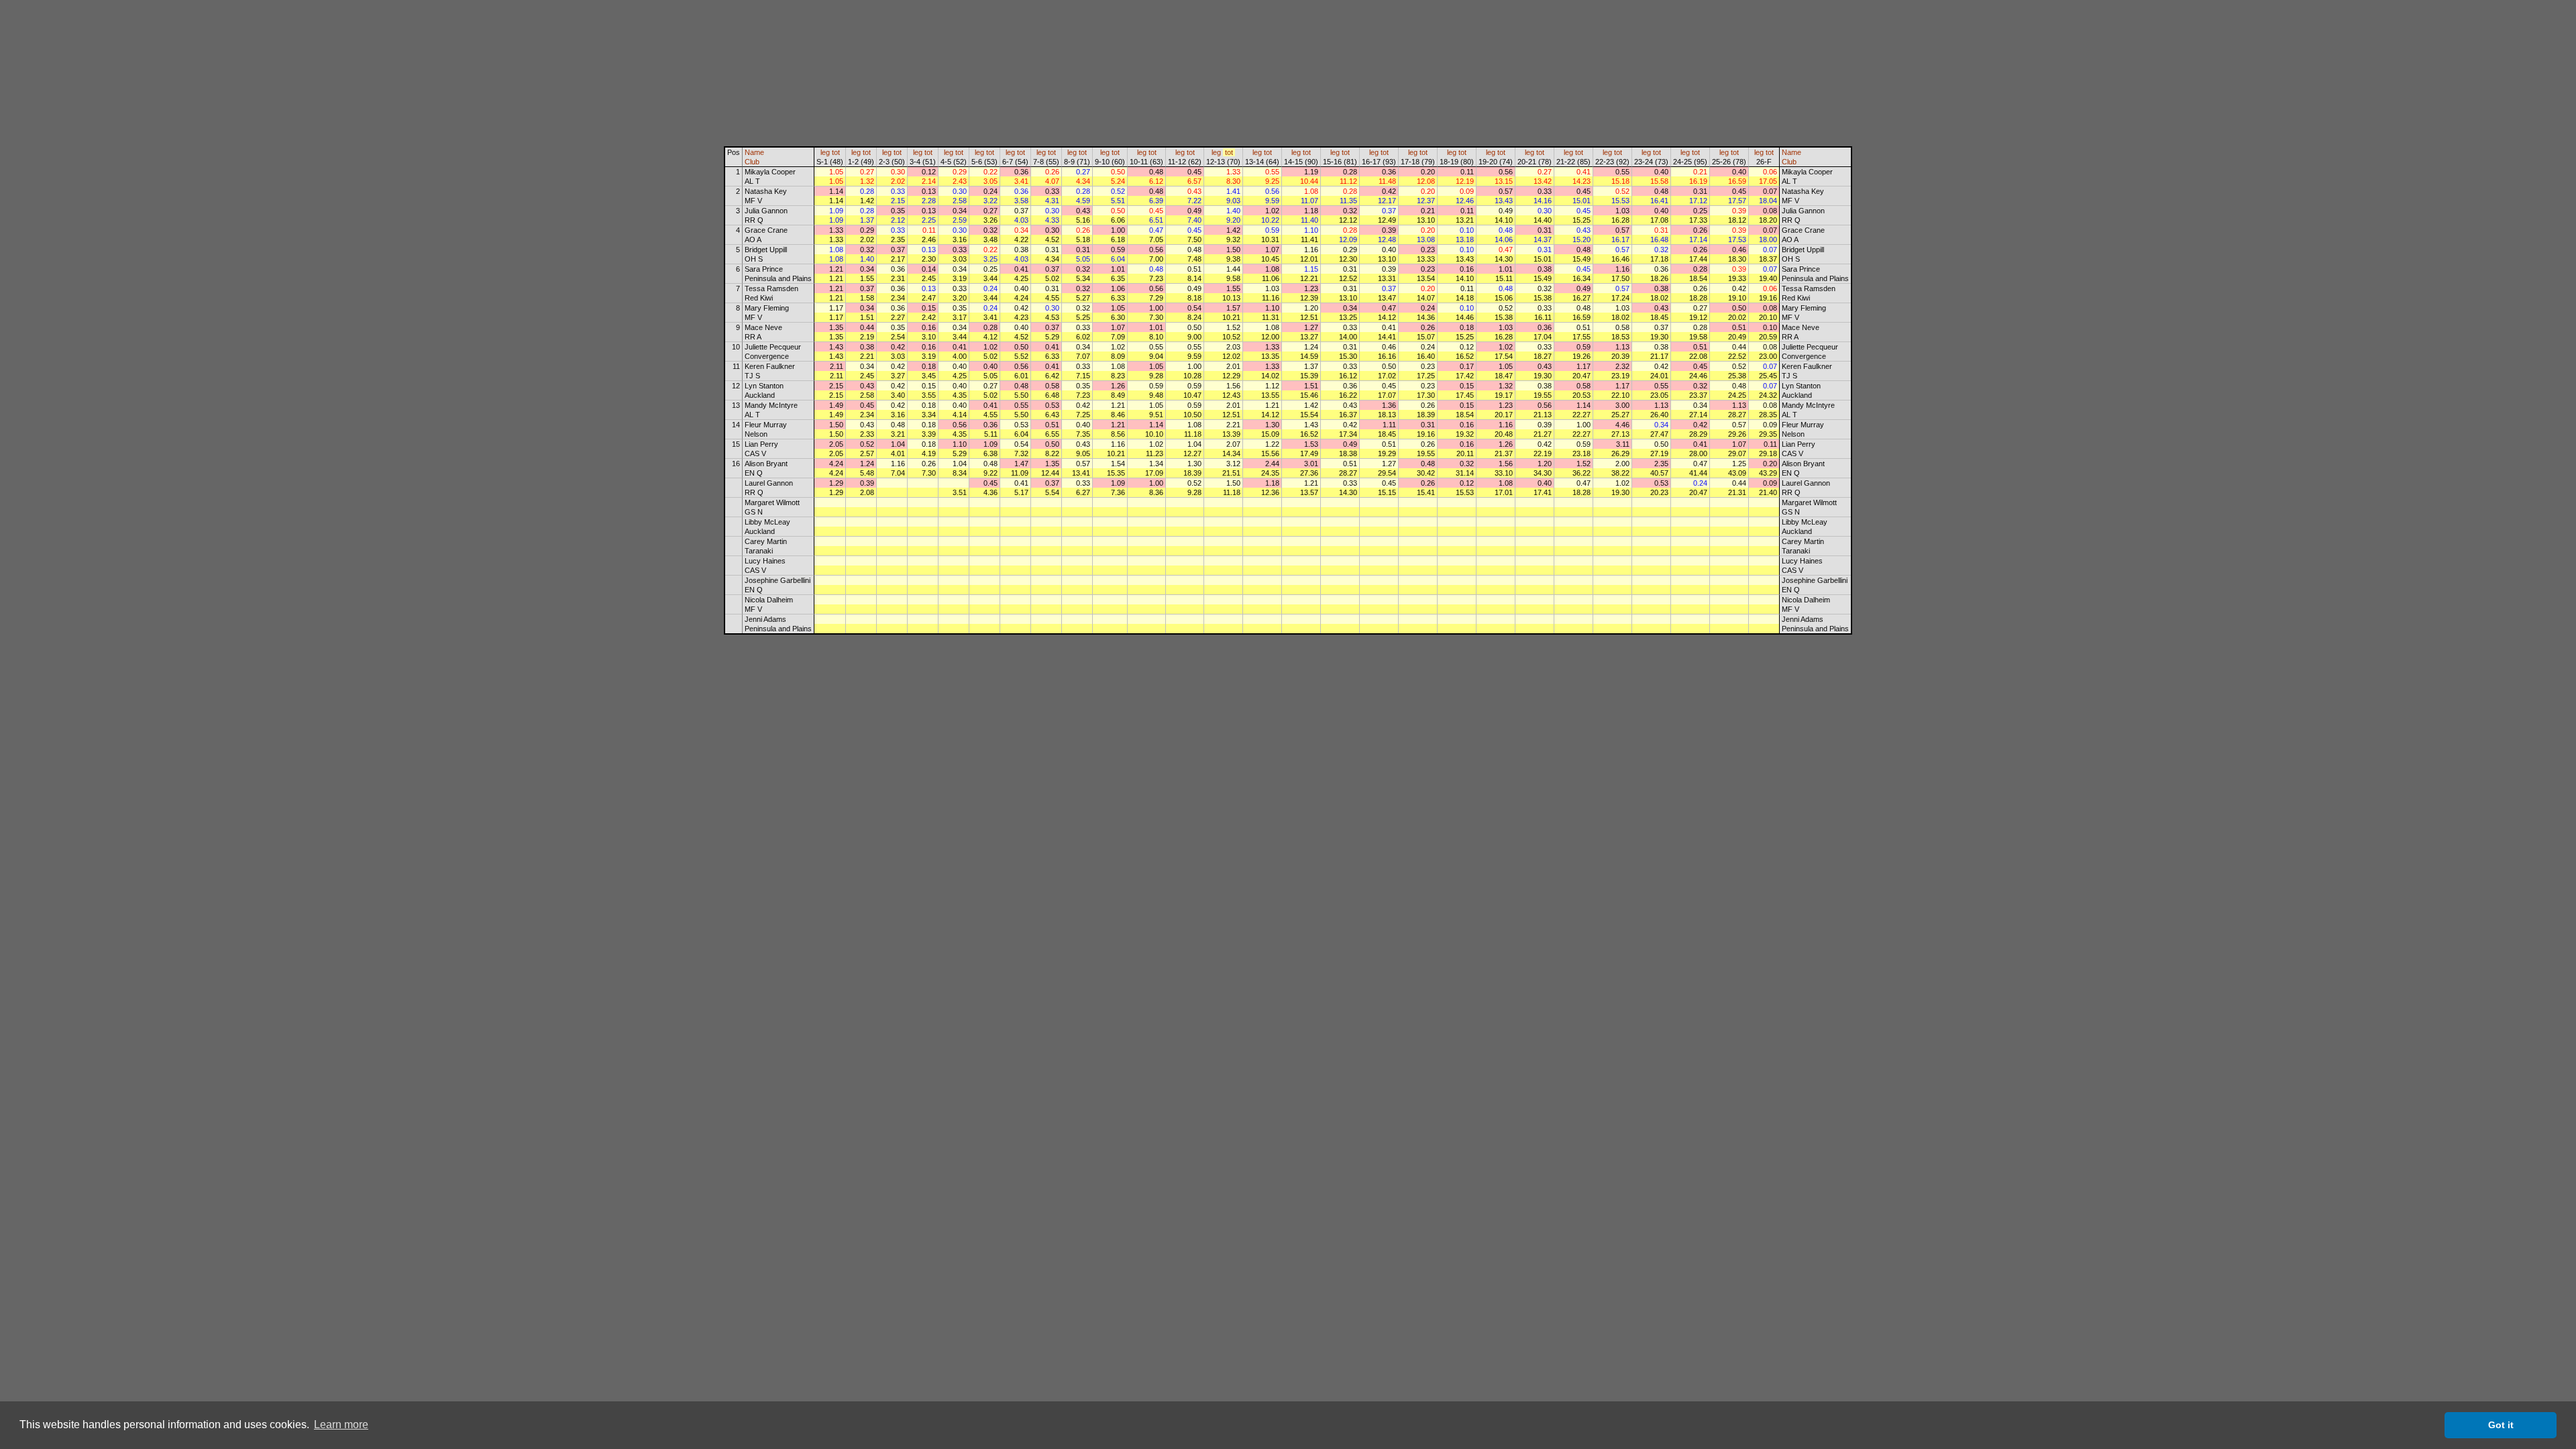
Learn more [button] (341, 1425)
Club (752, 162)
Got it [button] (2501, 1425)
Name (754, 152)
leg (825, 152)
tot (836, 152)
